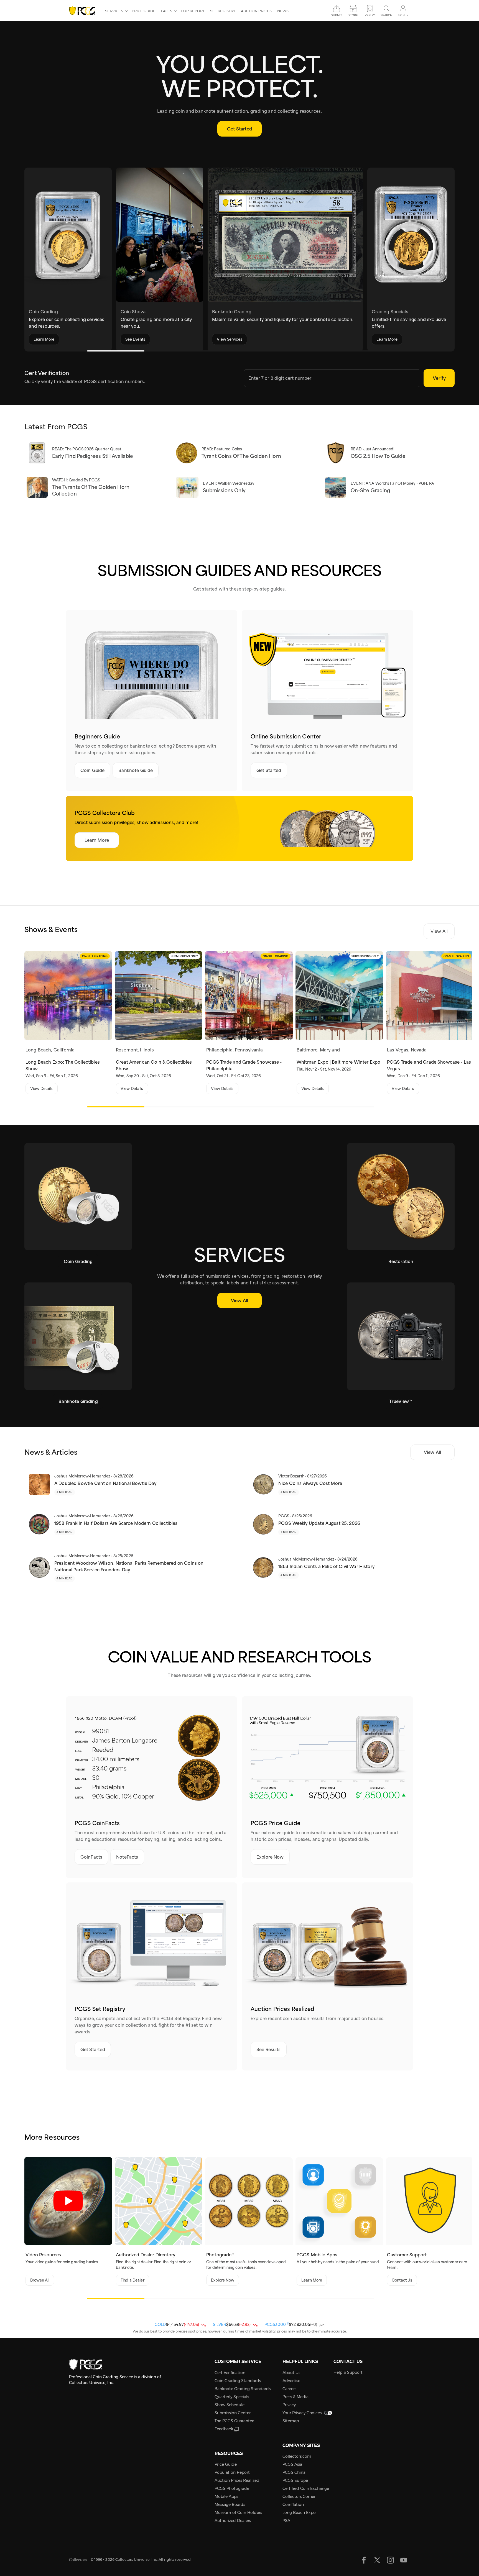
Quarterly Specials (232, 2397)
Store (353, 15)
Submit (337, 15)
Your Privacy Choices (302, 2413)
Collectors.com (297, 2456)
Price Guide (144, 11)
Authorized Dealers (233, 2521)
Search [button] (386, 15)
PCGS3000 (277, 2324)
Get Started (239, 129)
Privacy (289, 2405)
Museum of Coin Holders (238, 2513)
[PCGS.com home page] (84, 11)
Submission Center (233, 2413)
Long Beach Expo (299, 2513)
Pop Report (193, 11)
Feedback (224, 2429)
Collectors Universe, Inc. (137, 2559)
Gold (160, 2324)
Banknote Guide (136, 770)
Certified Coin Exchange (306, 2488)
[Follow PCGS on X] (377, 2560)
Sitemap (291, 2421)
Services (114, 11)
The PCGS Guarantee (234, 2421)
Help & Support (348, 2372)
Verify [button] (370, 15)
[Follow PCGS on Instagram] (390, 2560)
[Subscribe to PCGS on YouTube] (404, 2560)
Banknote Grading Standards (243, 2389)
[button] (231, 351)
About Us (291, 2373)
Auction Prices (256, 11)
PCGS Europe (295, 2480)
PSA (286, 2521)
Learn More (44, 339)
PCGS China (294, 2472)
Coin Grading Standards (238, 2381)
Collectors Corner (299, 2497)
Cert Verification (230, 2373)
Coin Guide (93, 770)
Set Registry (223, 11)
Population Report (232, 2472)
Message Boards (230, 2505)
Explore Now (270, 1857)
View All (439, 931)
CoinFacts (91, 1857)
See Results (269, 2049)
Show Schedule (230, 2405)
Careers (289, 2389)
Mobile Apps (226, 2497)
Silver (220, 2324)
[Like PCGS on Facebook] (364, 2560)
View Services (230, 339)
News (283, 11)
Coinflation (293, 2505)
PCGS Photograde (232, 2488)
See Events (135, 339)
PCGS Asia (292, 2464)
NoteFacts (127, 1857)
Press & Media (295, 2397)
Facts (167, 11)
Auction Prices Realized (237, 2480)
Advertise (291, 2381)
